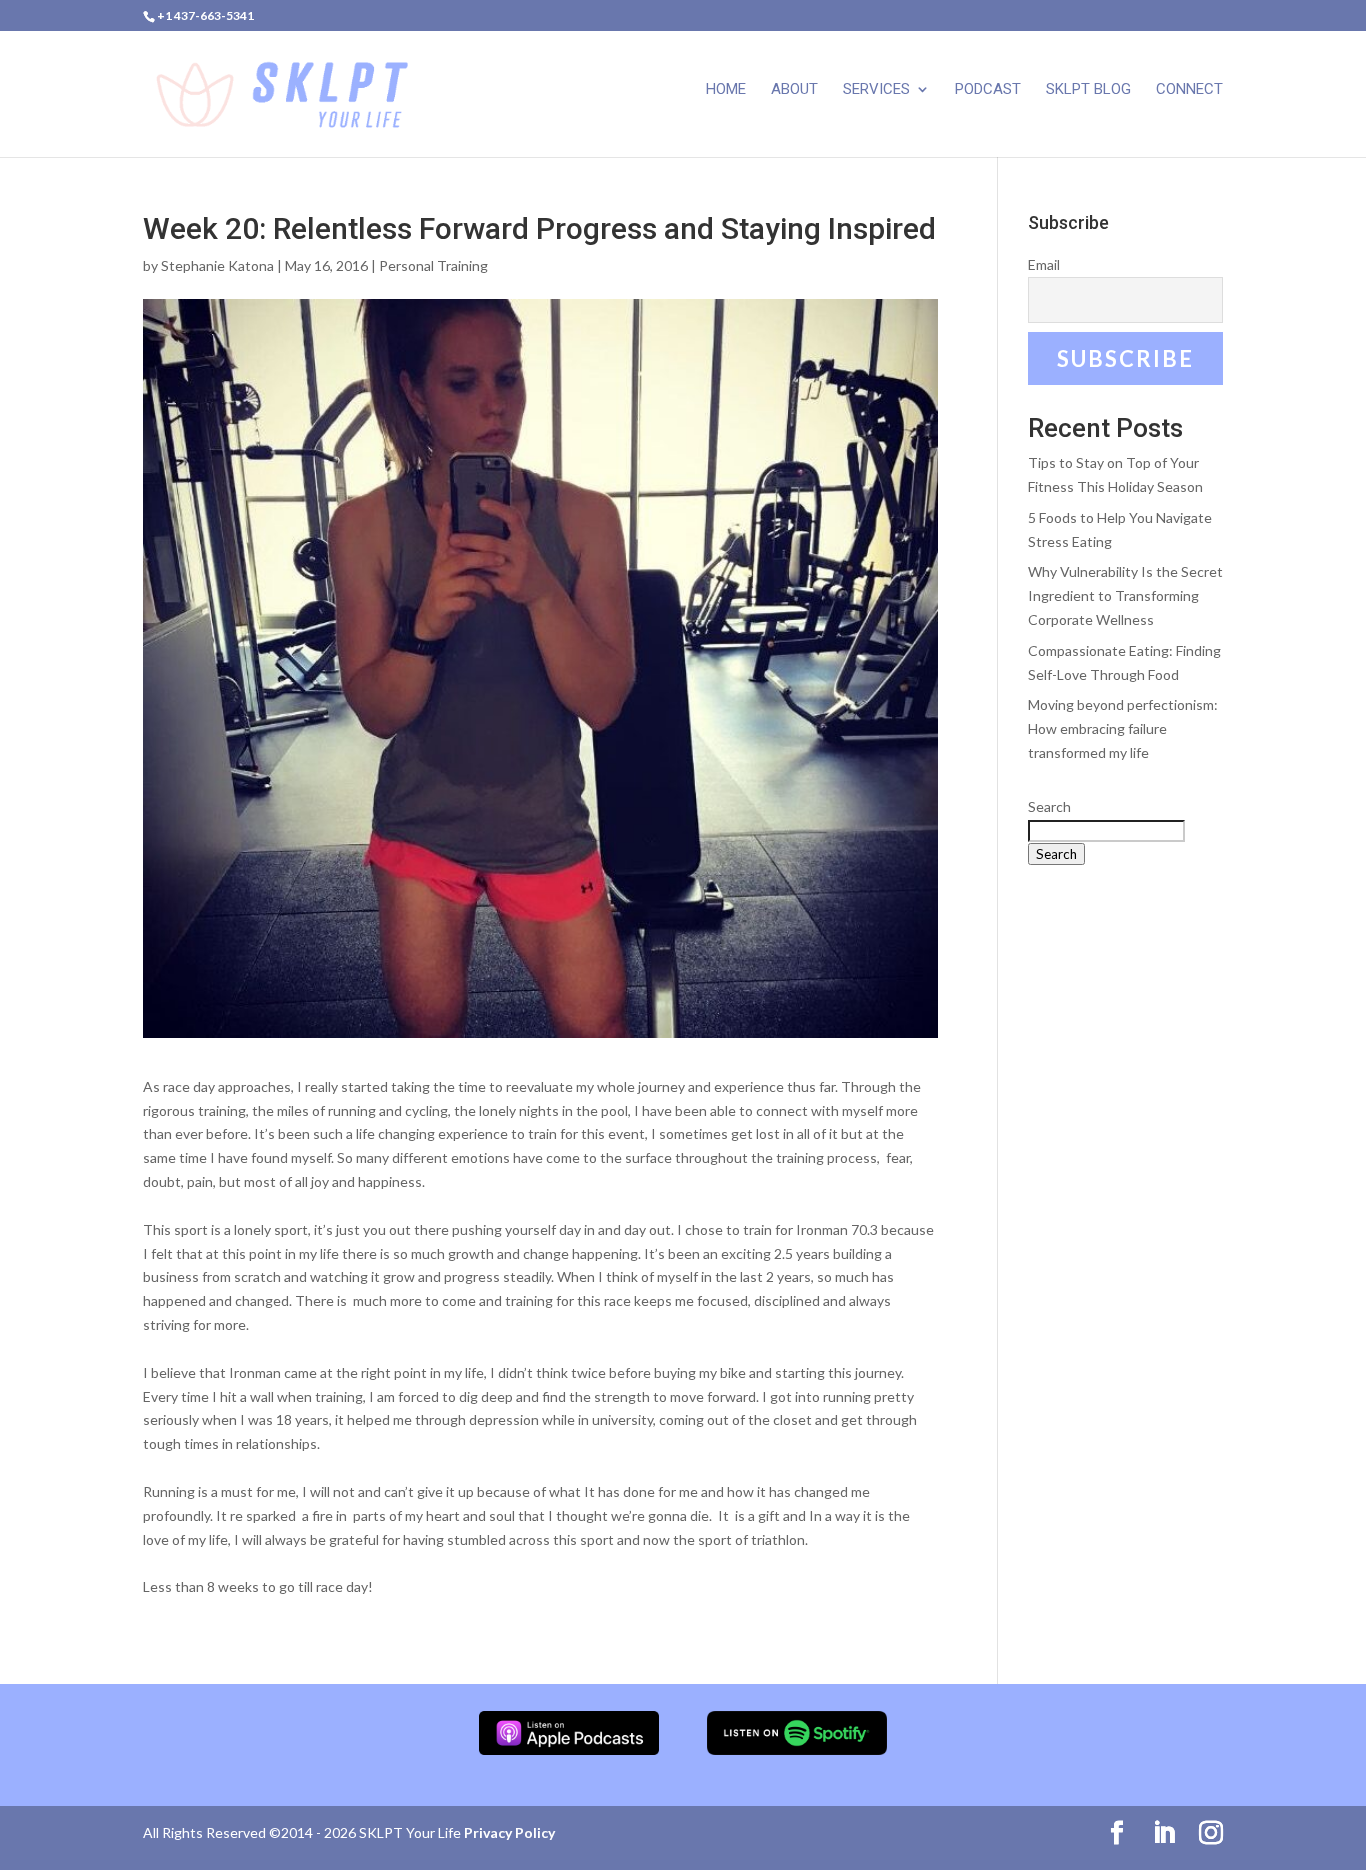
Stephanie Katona (217, 265)
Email (1044, 264)
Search (1049, 806)
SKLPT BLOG (1088, 90)
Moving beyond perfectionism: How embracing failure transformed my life (1123, 728)
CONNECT (1189, 90)
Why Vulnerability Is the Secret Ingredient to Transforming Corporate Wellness (1125, 595)
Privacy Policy (509, 1832)
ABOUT (794, 90)
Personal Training (433, 265)
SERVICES (876, 90)
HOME (726, 90)
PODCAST (988, 90)
